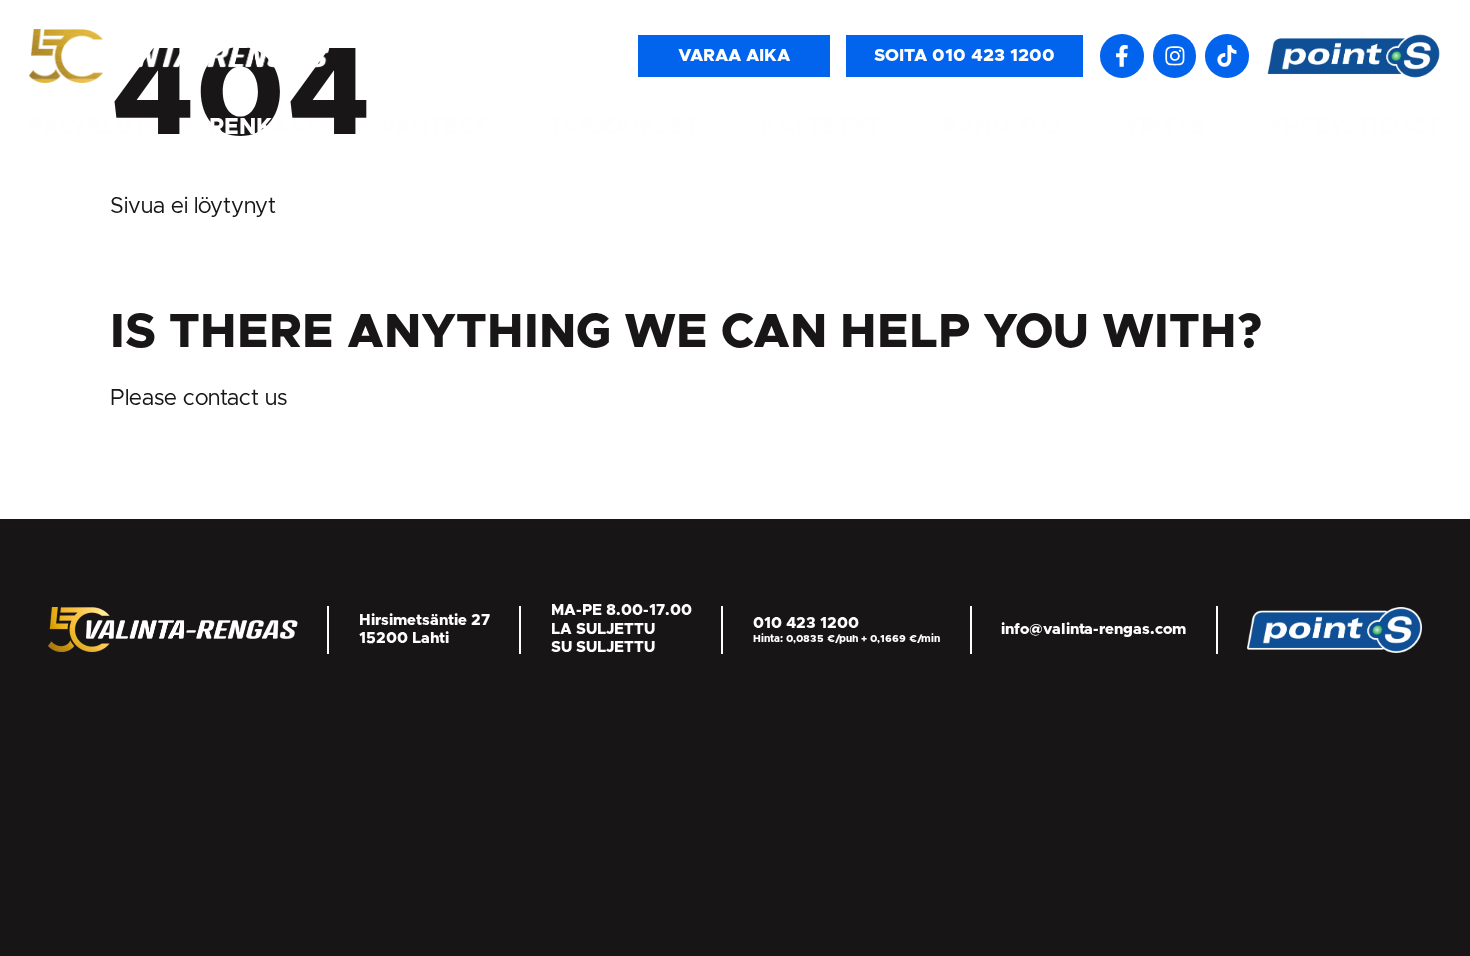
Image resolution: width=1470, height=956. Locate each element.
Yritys (1164, 127)
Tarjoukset (624, 127)
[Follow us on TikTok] (1227, 56)
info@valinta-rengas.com (1093, 629)
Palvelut (88, 127)
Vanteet (433, 127)
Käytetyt (821, 127)
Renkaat (263, 127)
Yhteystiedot (1354, 127)
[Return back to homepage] (179, 55)
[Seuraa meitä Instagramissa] (1175, 56)
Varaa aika (734, 56)
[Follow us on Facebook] (1122, 56)
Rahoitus (1002, 127)
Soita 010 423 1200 (964, 56)
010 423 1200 (806, 623)
